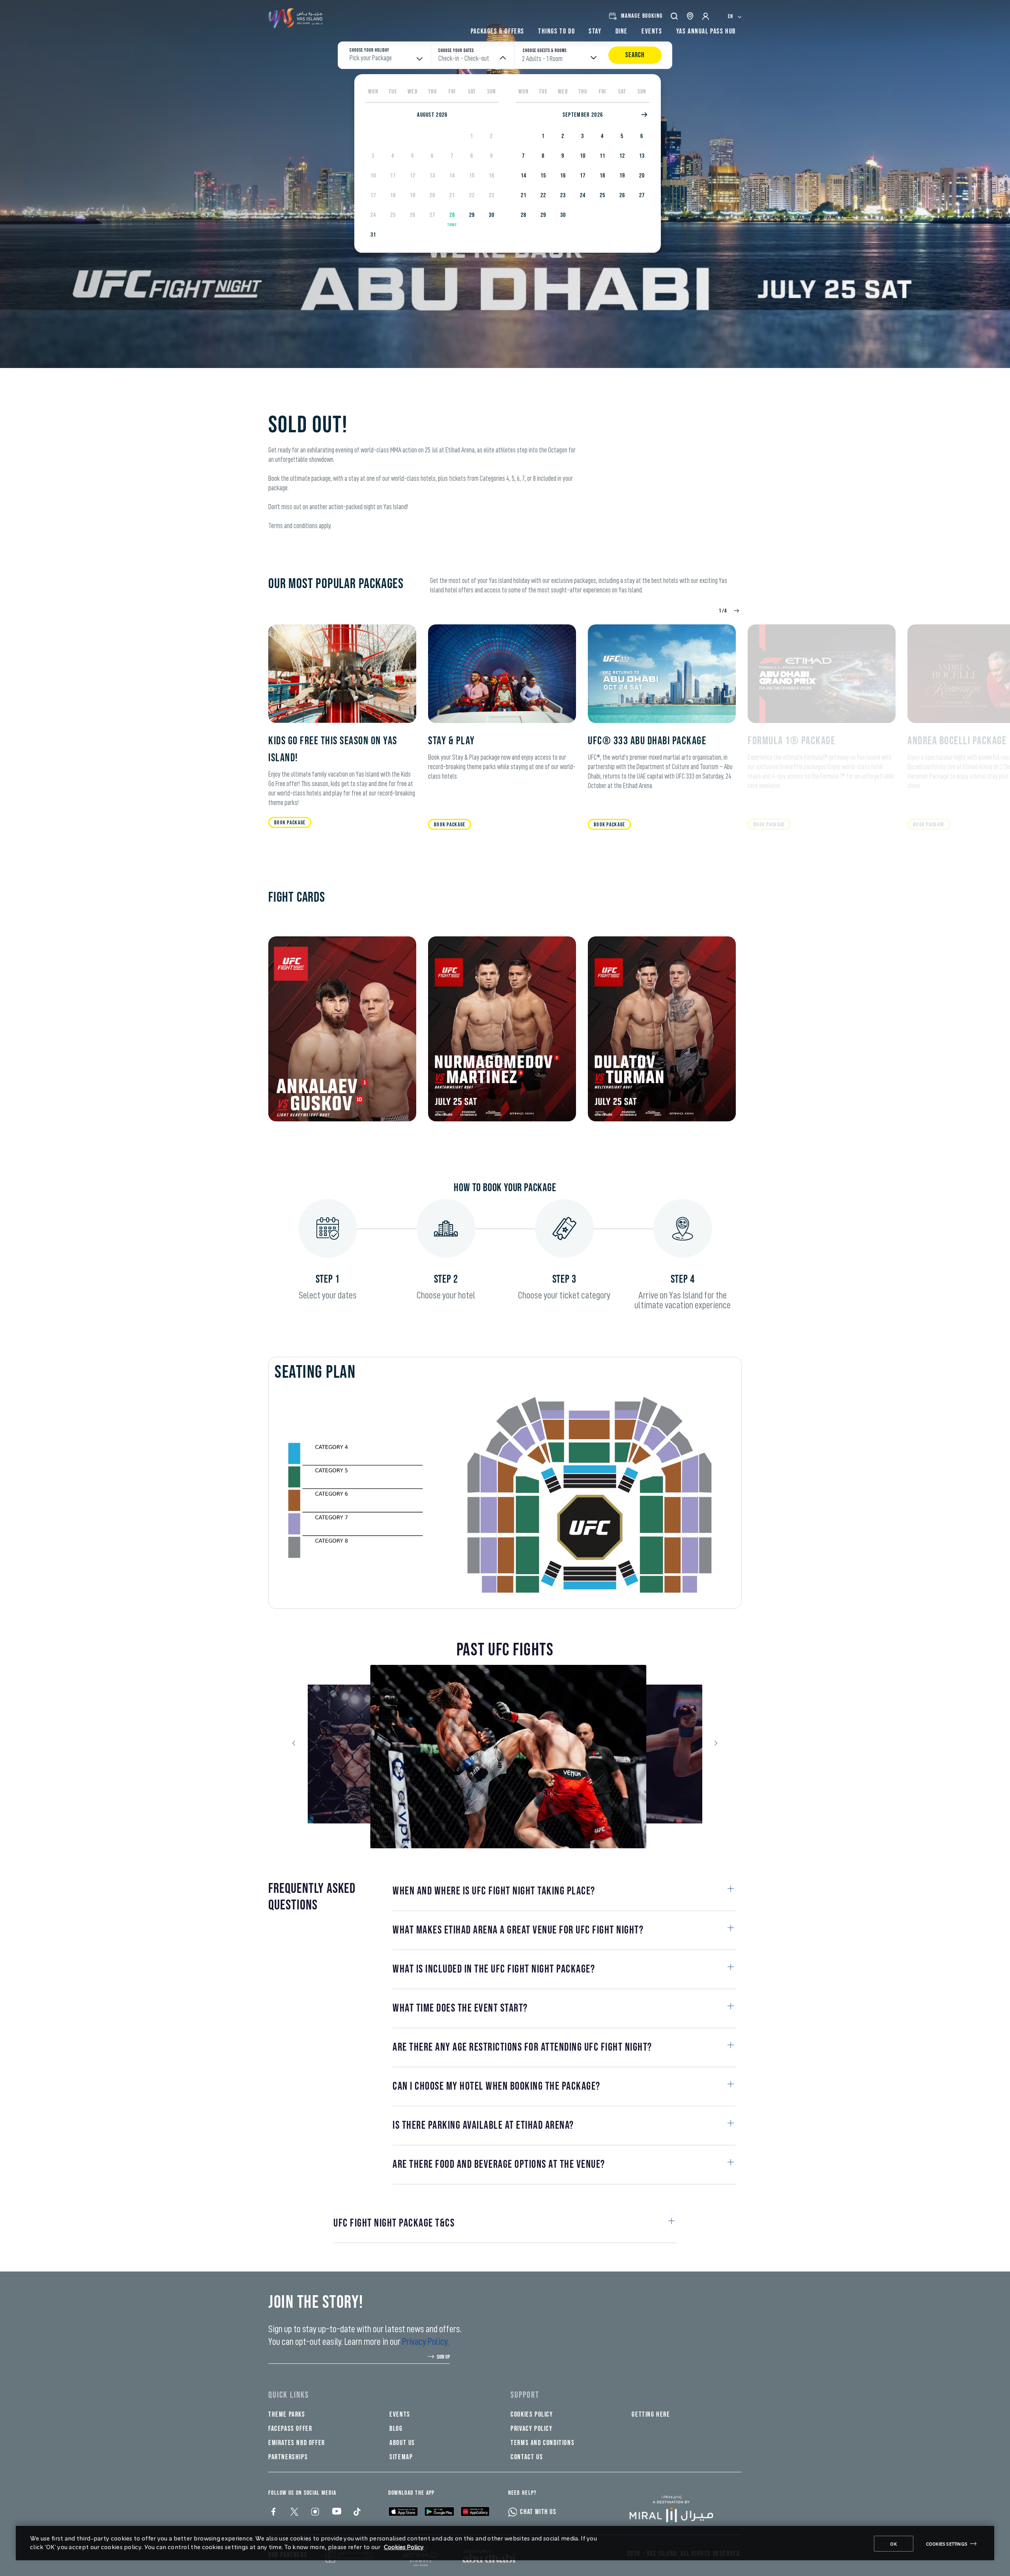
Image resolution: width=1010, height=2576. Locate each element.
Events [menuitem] (652, 31)
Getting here (651, 2414)
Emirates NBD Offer (297, 2443)
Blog (396, 2429)
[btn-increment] (735, 611)
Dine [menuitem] (622, 31)
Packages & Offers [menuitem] (498, 31)
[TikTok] (356, 2512)
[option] (472, 136)
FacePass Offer (290, 2429)
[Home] (677, 2510)
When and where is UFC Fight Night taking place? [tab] (494, 1891)
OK (894, 2544)
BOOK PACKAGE (290, 823)
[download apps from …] (403, 2511)
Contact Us (527, 2457)
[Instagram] (315, 2512)
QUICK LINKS (289, 2395)
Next (713, 1743)
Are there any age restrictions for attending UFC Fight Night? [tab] (522, 2047)
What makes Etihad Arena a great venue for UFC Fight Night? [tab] (518, 1930)
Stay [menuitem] (595, 31)
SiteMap (401, 2457)
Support (525, 2395)
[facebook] (273, 2512)
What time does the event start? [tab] (460, 2008)
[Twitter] (294, 2512)
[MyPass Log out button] (706, 16)
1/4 (723, 611)
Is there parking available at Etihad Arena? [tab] (483, 2125)
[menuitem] (735, 16)
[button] (675, 16)
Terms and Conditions (542, 2443)
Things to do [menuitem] (556, 31)
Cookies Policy (404, 2547)
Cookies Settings (947, 2544)
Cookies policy (532, 2414)
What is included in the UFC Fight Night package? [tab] (494, 1969)
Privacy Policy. (426, 2342)
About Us (402, 2443)
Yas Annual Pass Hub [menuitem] (706, 31)
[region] (505, 2543)
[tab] (498, 2223)
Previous (297, 1743)
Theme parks (287, 2414)
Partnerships (288, 2457)
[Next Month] (645, 115)
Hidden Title (411, 2395)
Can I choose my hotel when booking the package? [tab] (497, 2086)
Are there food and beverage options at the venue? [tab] (499, 2164)
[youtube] (336, 2512)
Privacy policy (531, 2429)
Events (400, 2414)
